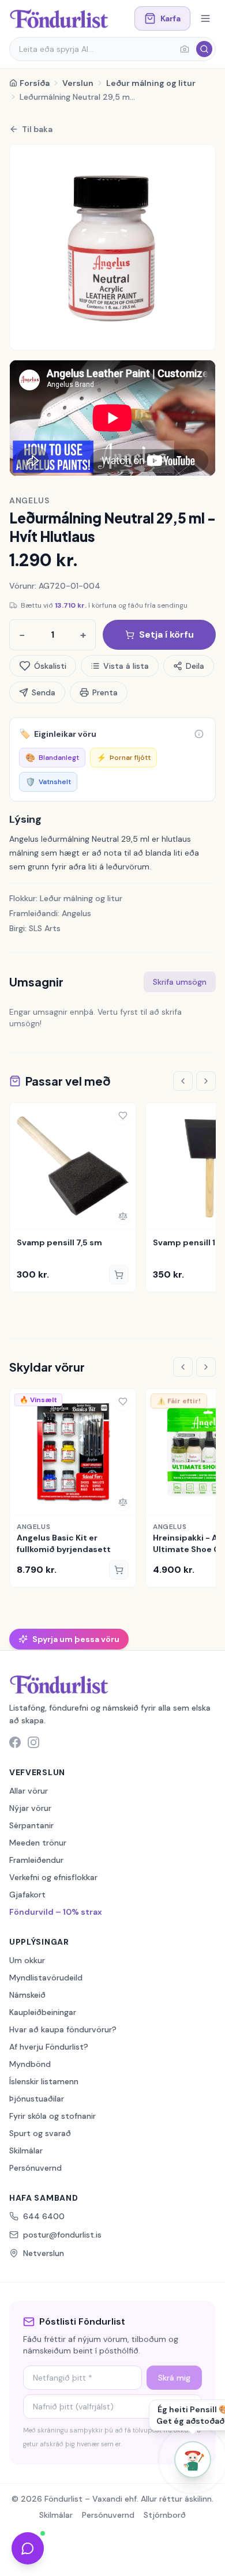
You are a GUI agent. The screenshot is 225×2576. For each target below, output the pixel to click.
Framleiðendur (36, 1860)
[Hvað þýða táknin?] (199, 734)
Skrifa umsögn (180, 982)
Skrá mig (174, 2378)
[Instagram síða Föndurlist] (33, 1742)
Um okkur (27, 1960)
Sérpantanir (31, 1825)
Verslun (78, 83)
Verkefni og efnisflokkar (53, 1877)
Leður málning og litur (151, 83)
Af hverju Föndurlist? (49, 2047)
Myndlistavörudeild (46, 1978)
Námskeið (27, 1995)
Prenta (105, 692)
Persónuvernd (35, 2168)
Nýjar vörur (30, 1808)
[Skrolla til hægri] (206, 1081)
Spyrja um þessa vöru (76, 1639)
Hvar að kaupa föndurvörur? (63, 2029)
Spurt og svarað (40, 2133)
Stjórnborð (165, 2515)
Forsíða (35, 83)
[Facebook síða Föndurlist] (15, 1742)
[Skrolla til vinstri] (183, 1081)
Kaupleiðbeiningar (43, 2012)
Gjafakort (27, 1895)
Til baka (37, 129)
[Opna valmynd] (205, 18)
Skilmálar (26, 2151)
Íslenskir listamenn (44, 2081)
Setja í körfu (166, 634)
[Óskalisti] (123, 1116)
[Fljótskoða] (22, 1216)
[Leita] (204, 49)
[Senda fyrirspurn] (28, 2548)
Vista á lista (126, 666)
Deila (195, 666)
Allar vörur (29, 1791)
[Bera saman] (123, 1216)
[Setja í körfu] (119, 1275)
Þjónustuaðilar (37, 2099)
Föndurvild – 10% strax (56, 1912)
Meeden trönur (38, 1843)
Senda (44, 692)
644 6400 (44, 2216)
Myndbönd (30, 2064)
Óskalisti (50, 666)
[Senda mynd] (185, 49)
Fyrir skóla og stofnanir (52, 2116)
